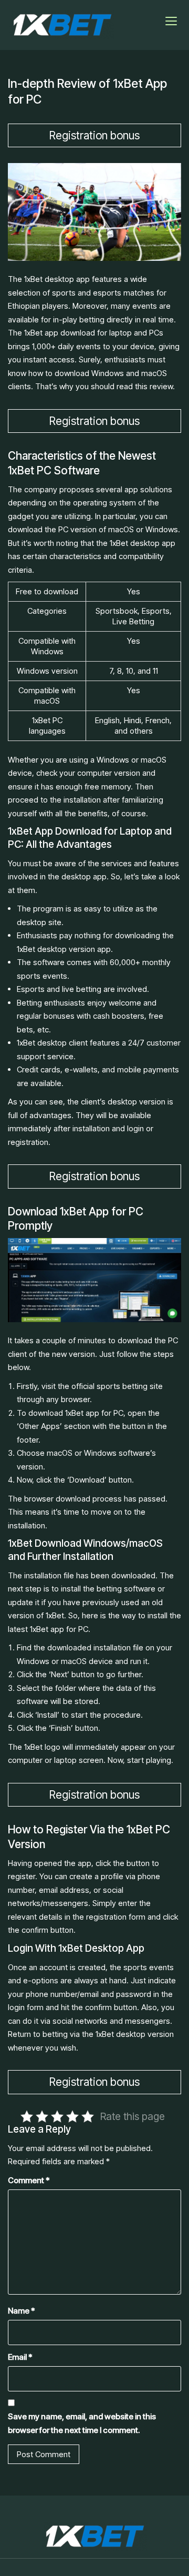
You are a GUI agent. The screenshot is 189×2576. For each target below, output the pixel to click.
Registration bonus (94, 135)
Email (20, 2357)
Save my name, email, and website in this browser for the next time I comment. (82, 2423)
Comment (29, 2180)
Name (22, 2311)
